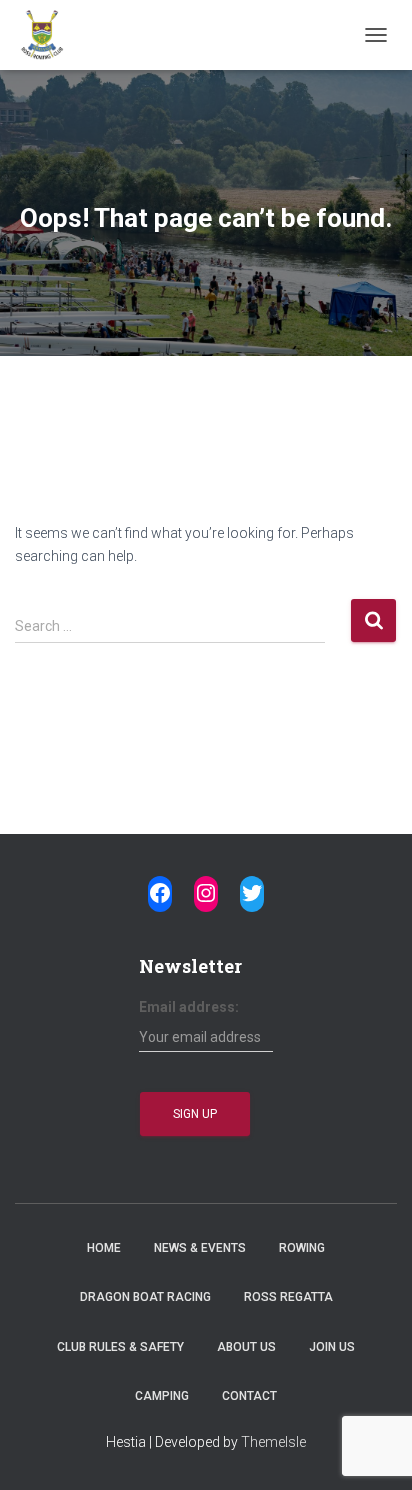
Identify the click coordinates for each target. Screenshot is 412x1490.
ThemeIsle (273, 1442)
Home (104, 1248)
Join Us (332, 1347)
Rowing (302, 1248)
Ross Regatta (288, 1297)
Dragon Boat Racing (145, 1297)
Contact (249, 1396)
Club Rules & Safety (120, 1347)
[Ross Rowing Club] (49, 35)
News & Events (200, 1248)
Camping (162, 1396)
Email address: (189, 1007)
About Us (246, 1347)
